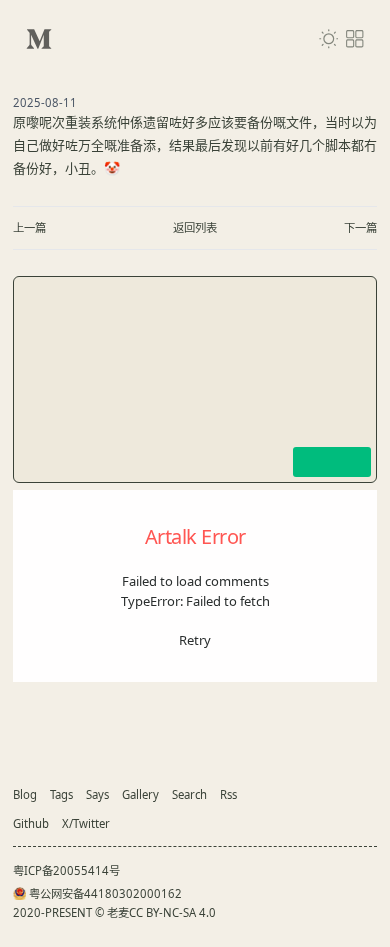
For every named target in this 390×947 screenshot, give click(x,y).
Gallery (140, 794)
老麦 (118, 912)
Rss (228, 794)
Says (97, 794)
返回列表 (195, 227)
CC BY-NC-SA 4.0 (172, 912)
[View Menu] (355, 39)
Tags (61, 794)
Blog (25, 794)
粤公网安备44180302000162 (105, 893)
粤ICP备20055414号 (66, 870)
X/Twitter (86, 823)
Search (189, 794)
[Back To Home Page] (39, 39)
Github (31, 823)
